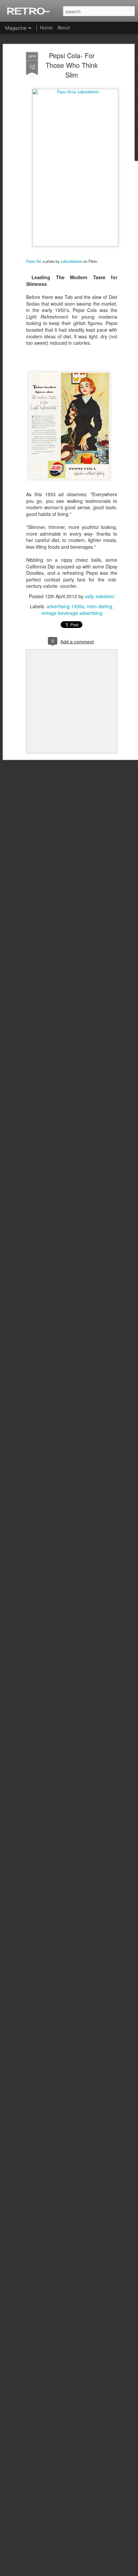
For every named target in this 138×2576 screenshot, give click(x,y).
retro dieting (99, 606)
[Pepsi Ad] (75, 92)
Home (46, 27)
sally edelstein (100, 596)
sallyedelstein (72, 261)
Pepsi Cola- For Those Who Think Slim (72, 65)
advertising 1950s (65, 606)
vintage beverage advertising (72, 613)
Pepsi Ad (33, 261)
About (63, 27)
